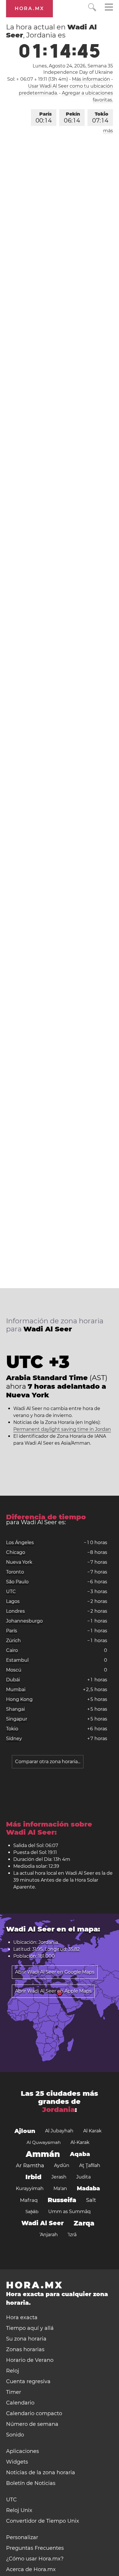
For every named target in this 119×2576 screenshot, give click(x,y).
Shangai (15, 1709)
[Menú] (109, 8)
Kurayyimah (30, 2188)
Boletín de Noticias (31, 2483)
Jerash (59, 2177)
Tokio (100, 118)
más (108, 131)
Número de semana (32, 2424)
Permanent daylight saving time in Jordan (62, 1429)
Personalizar (22, 2537)
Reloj (13, 2371)
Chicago (16, 1552)
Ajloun (25, 2131)
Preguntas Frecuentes (35, 2548)
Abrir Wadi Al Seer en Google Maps (55, 1972)
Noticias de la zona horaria (41, 2473)
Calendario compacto (34, 2413)
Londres (15, 1611)
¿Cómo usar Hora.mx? (35, 2559)
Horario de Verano (30, 2360)
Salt (91, 2200)
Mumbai (16, 1690)
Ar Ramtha (30, 2166)
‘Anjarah (49, 2235)
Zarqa (84, 2223)
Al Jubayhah (59, 2131)
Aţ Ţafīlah (90, 2165)
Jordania (58, 2109)
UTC (11, 1592)
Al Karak (92, 2131)
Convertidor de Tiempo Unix (43, 2521)
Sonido (15, 2435)
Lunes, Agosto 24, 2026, (73, 66)
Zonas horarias (25, 2349)
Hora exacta (22, 2317)
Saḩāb (32, 2212)
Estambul (17, 1660)
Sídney (14, 1739)
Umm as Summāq (69, 2212)
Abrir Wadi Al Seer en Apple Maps (53, 1991)
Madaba (88, 2188)
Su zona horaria (26, 2339)
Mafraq (29, 2200)
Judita (83, 2177)
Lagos (13, 1601)
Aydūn (62, 2165)
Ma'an (60, 2188)
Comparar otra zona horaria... (48, 1762)
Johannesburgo (24, 1621)
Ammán (43, 2154)
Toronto (15, 1572)
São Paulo (17, 1582)
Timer (14, 2392)
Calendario (20, 2403)
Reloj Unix (19, 2510)
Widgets (17, 2462)
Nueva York (19, 1562)
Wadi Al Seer (43, 2223)
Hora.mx (29, 9)
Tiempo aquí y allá (30, 2328)
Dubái (13, 1680)
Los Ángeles (20, 1543)
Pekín (72, 118)
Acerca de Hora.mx (31, 2569)
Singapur (17, 1719)
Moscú (14, 1670)
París (44, 118)
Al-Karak (80, 2142)
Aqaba (80, 2154)
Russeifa (62, 2200)
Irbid (34, 2177)
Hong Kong (19, 1699)
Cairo (12, 1650)
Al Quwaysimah (44, 2142)
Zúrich (13, 1641)
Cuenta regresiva (28, 2381)
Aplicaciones (23, 2451)
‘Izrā (72, 2235)
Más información (91, 79)
